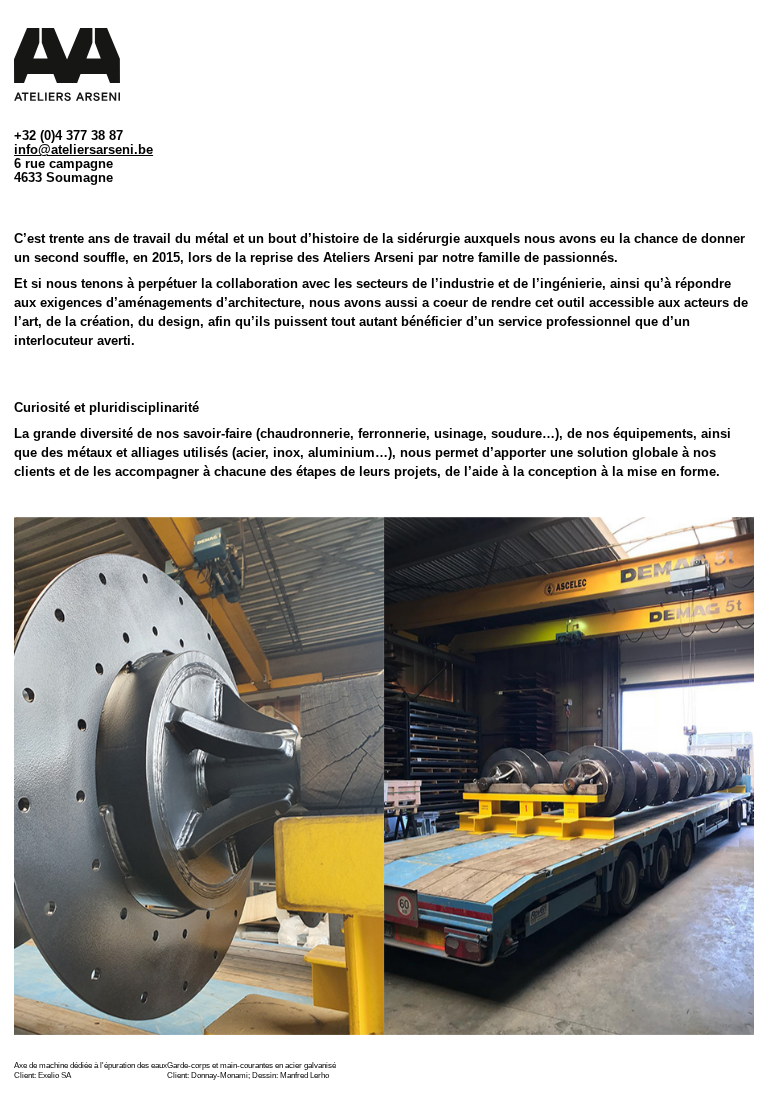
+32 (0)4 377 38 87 (68, 136)
